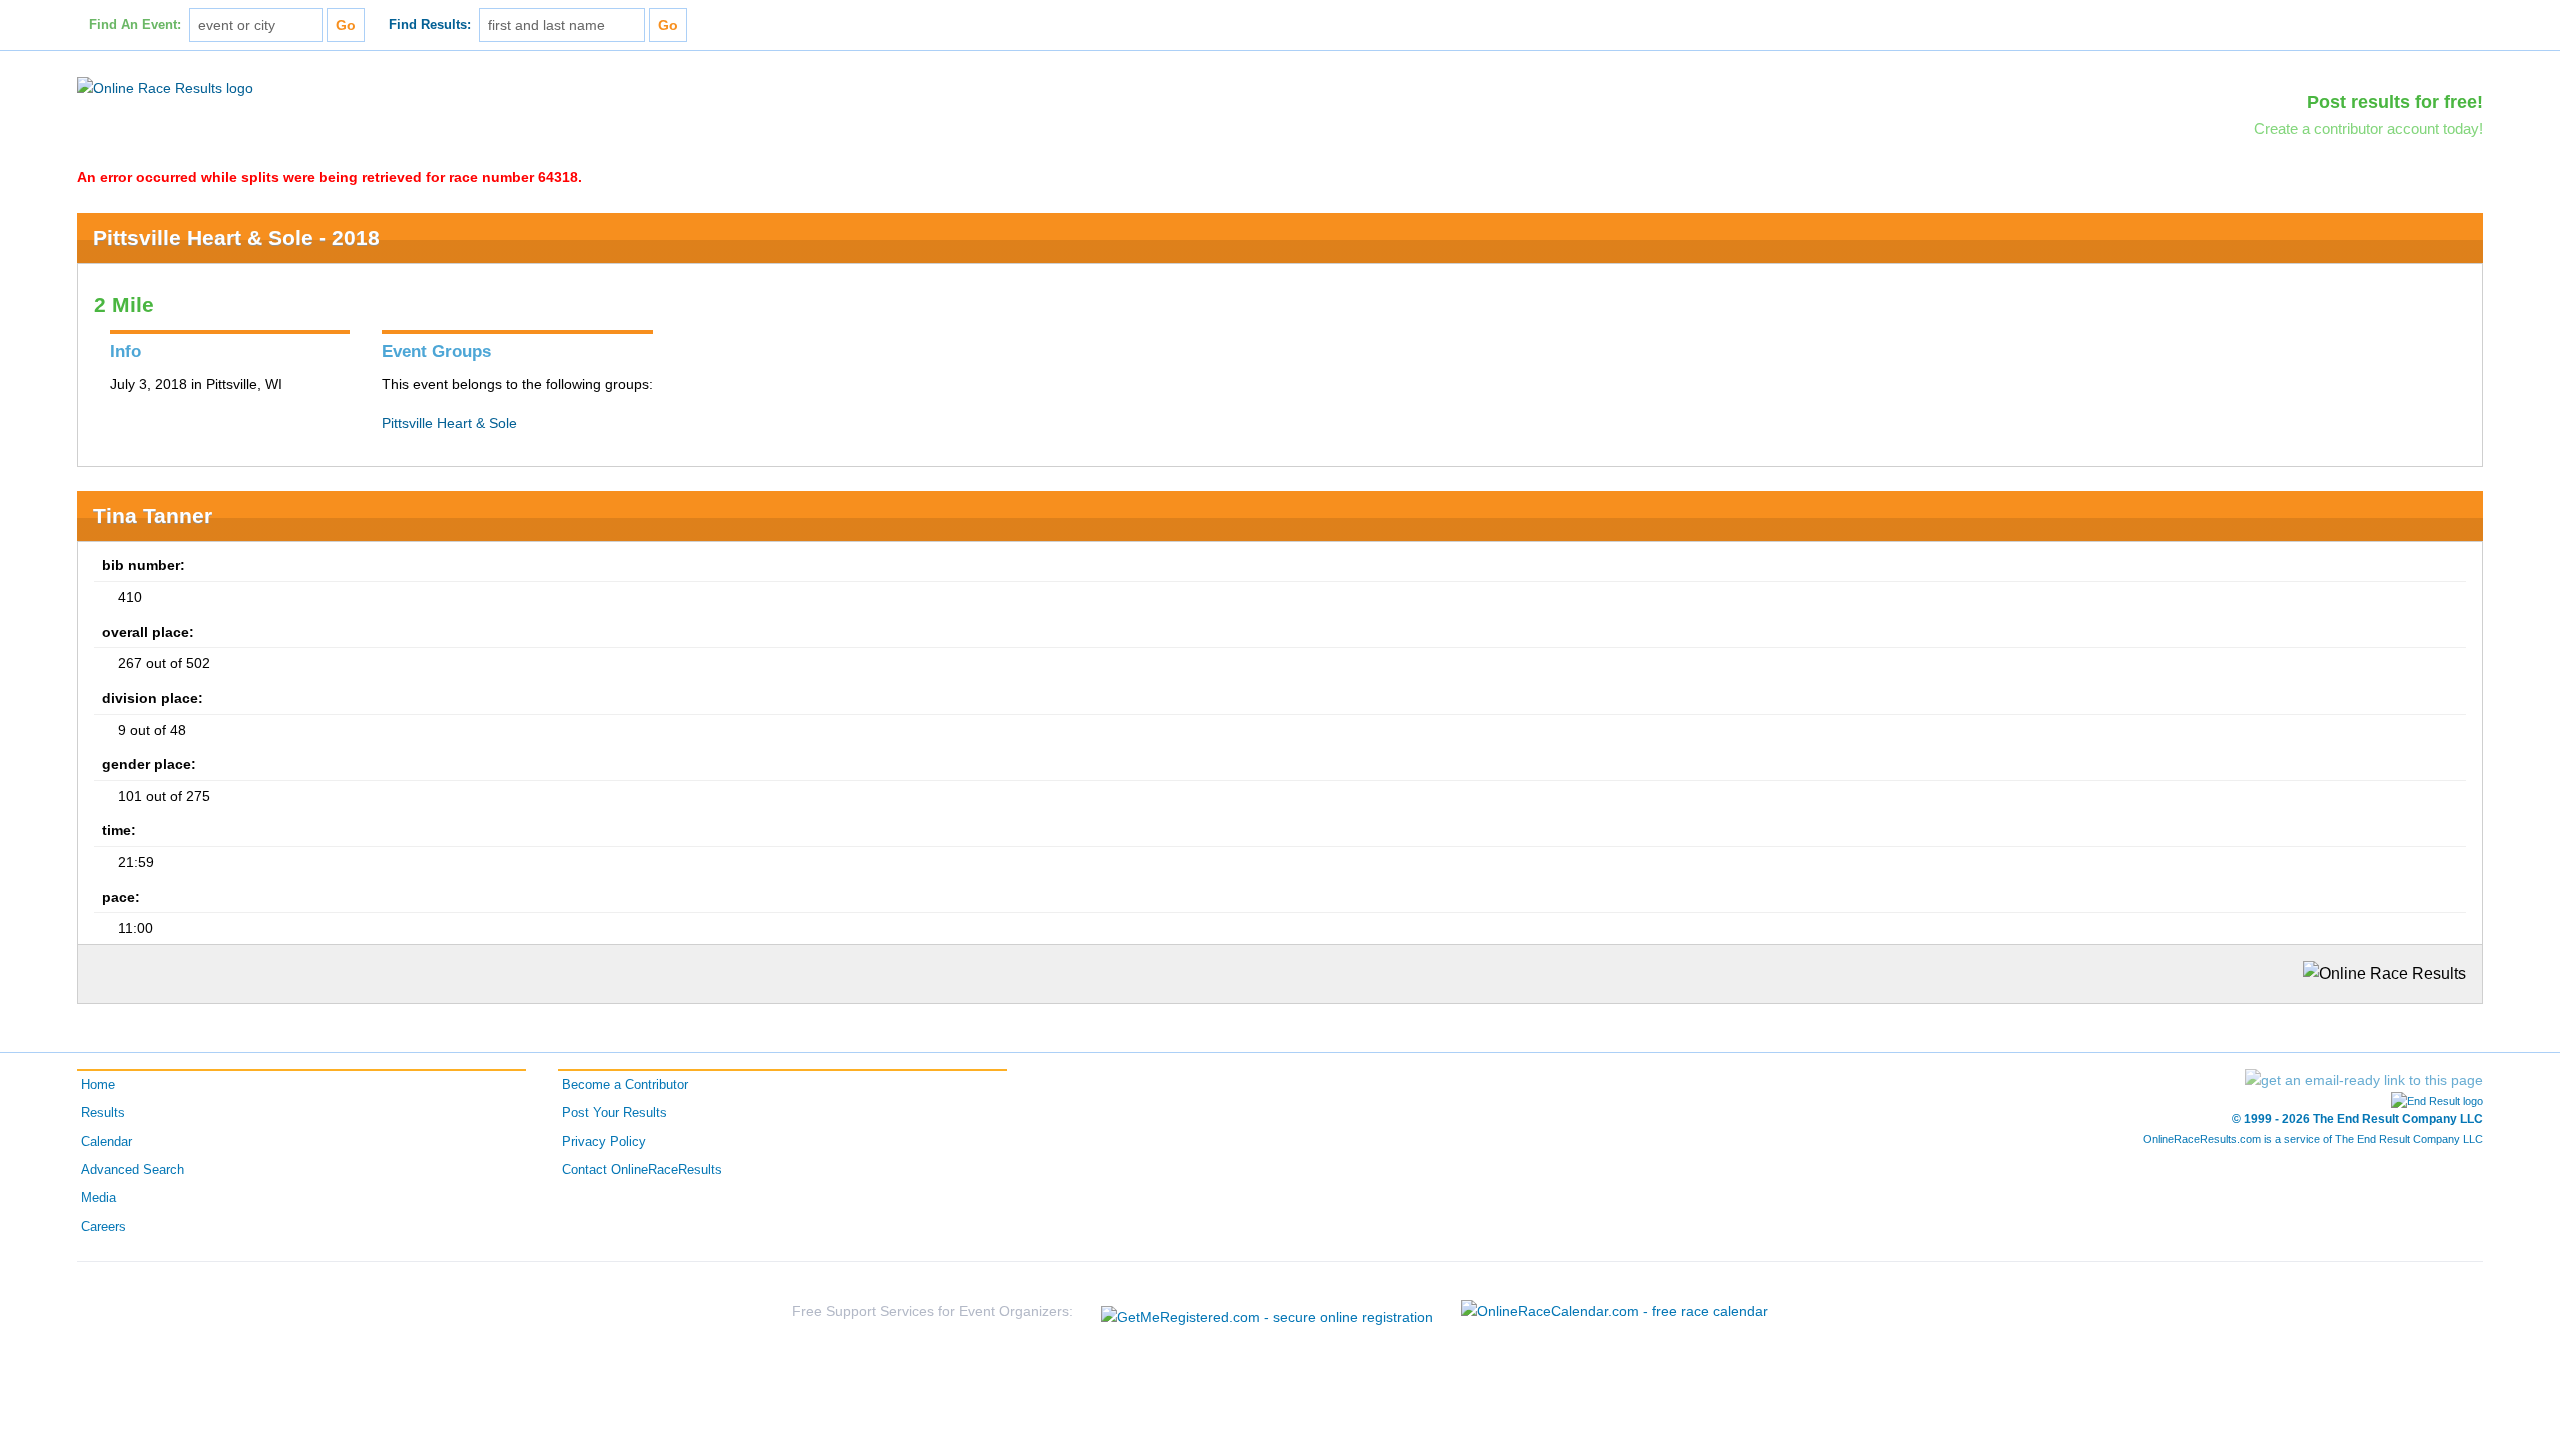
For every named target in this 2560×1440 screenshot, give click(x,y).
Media (98, 1198)
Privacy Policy (604, 1142)
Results (103, 1113)
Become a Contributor (625, 1085)
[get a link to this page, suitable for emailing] (2364, 1080)
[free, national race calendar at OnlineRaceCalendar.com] (1614, 1311)
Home (98, 1085)
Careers (103, 1227)
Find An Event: (135, 25)
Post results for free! (2395, 102)
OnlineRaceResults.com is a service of (2313, 1139)
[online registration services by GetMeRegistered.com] (1267, 1311)
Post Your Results (614, 1113)
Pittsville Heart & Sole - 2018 (236, 237)
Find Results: (430, 25)
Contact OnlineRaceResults (642, 1170)
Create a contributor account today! (2368, 128)
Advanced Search (132, 1170)
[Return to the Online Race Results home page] (165, 87)
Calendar (106, 1142)
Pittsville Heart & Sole (449, 423)
